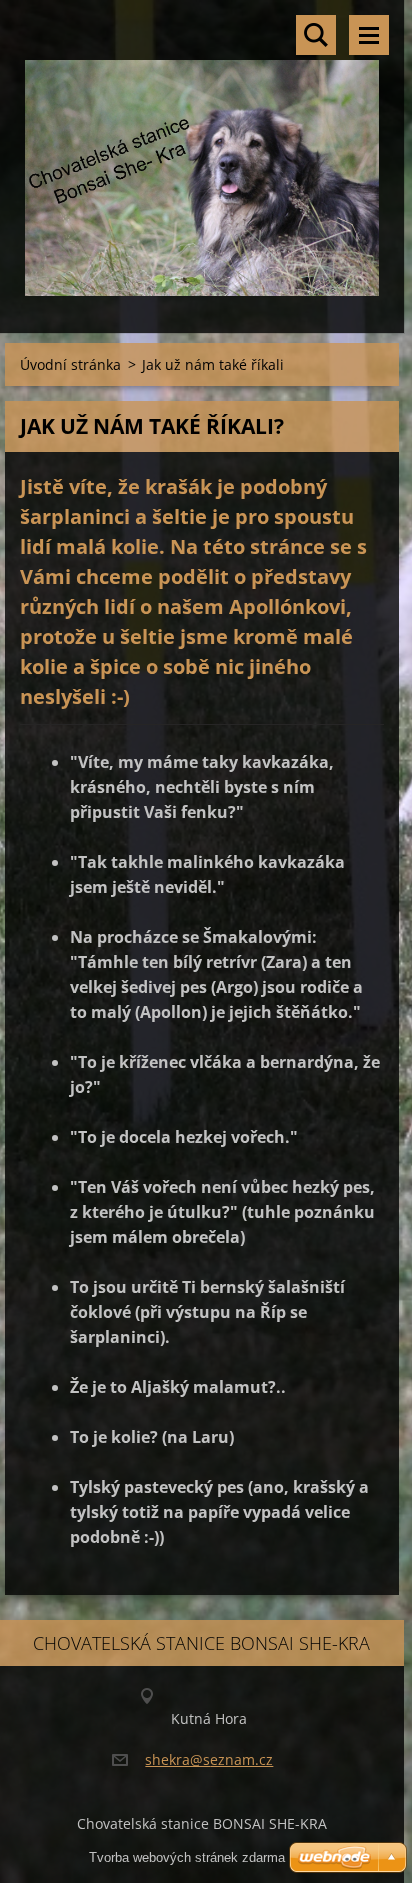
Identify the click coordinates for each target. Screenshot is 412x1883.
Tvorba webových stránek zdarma (187, 1857)
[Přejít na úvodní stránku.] (202, 154)
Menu (369, 35)
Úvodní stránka (70, 364)
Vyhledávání (316, 35)
